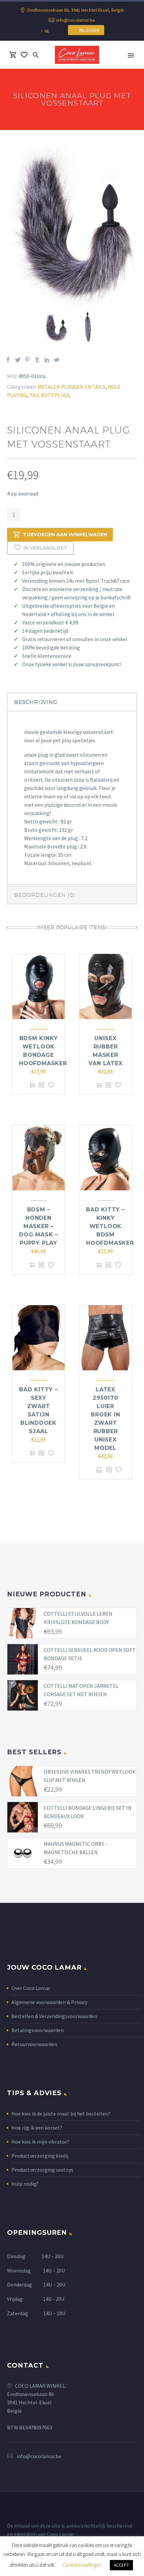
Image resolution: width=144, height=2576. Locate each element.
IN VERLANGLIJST (45, 548)
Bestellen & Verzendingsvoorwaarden (54, 2016)
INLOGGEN (88, 30)
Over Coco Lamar (31, 1988)
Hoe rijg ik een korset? (37, 2128)
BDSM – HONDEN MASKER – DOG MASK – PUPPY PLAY (39, 1226)
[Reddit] (57, 360)
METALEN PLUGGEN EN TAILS (71, 387)
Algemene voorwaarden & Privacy (49, 2002)
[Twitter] (18, 360)
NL (47, 31)
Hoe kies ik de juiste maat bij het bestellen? (61, 2114)
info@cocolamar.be (76, 20)
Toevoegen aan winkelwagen (65, 535)
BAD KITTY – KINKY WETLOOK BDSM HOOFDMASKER (110, 1226)
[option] (72, 226)
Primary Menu (131, 55)
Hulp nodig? (25, 2184)
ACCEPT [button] (121, 2565)
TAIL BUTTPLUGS (50, 395)
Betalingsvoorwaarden (38, 2030)
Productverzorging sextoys (42, 2170)
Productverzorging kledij (40, 2156)
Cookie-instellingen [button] (82, 2565)
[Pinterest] (27, 360)
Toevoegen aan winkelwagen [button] (32, 1085)
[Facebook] (8, 360)
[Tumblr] (37, 360)
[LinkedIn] (47, 360)
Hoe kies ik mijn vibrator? (40, 2142)
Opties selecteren (99, 1470)
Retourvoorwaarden (34, 2044)
